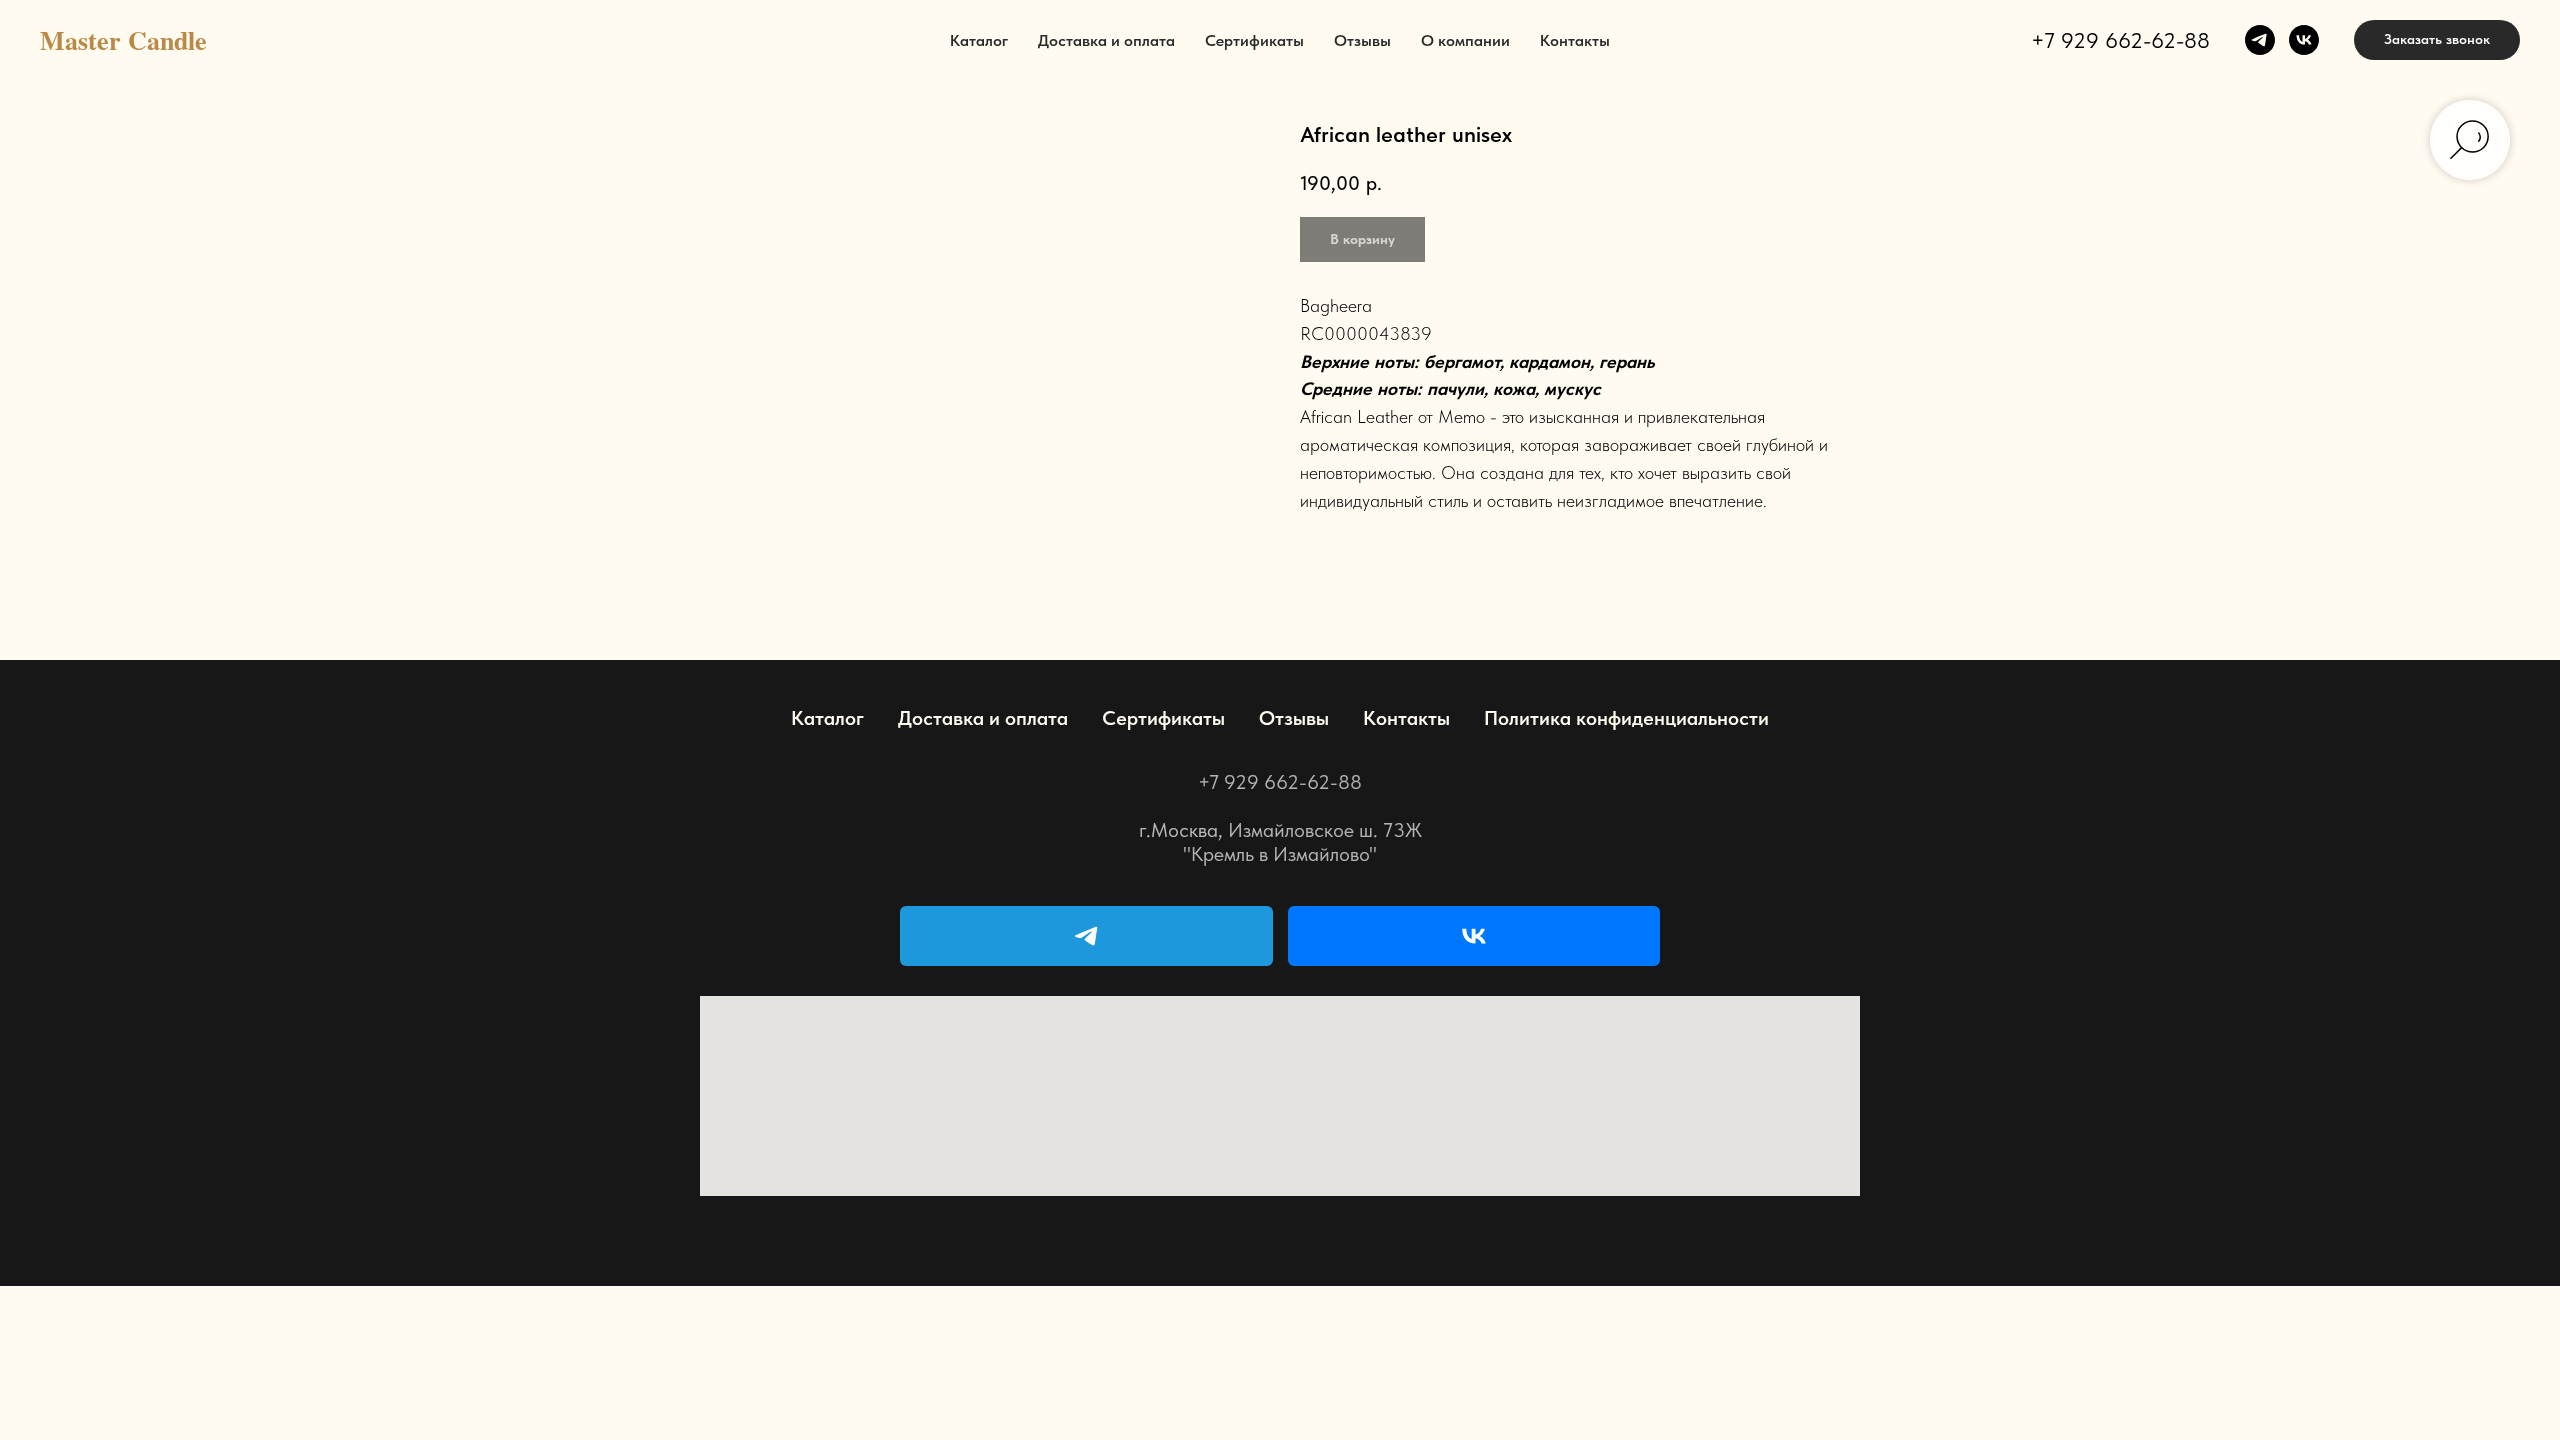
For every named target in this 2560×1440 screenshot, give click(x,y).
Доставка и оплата (1106, 40)
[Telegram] (1086, 936)
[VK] (1474, 936)
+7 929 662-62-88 (2120, 40)
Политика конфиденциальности (1626, 718)
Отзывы (1362, 40)
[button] (2437, 40)
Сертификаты (1254, 40)
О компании (1465, 40)
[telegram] (2260, 40)
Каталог (979, 40)
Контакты (1575, 40)
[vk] (2304, 40)
